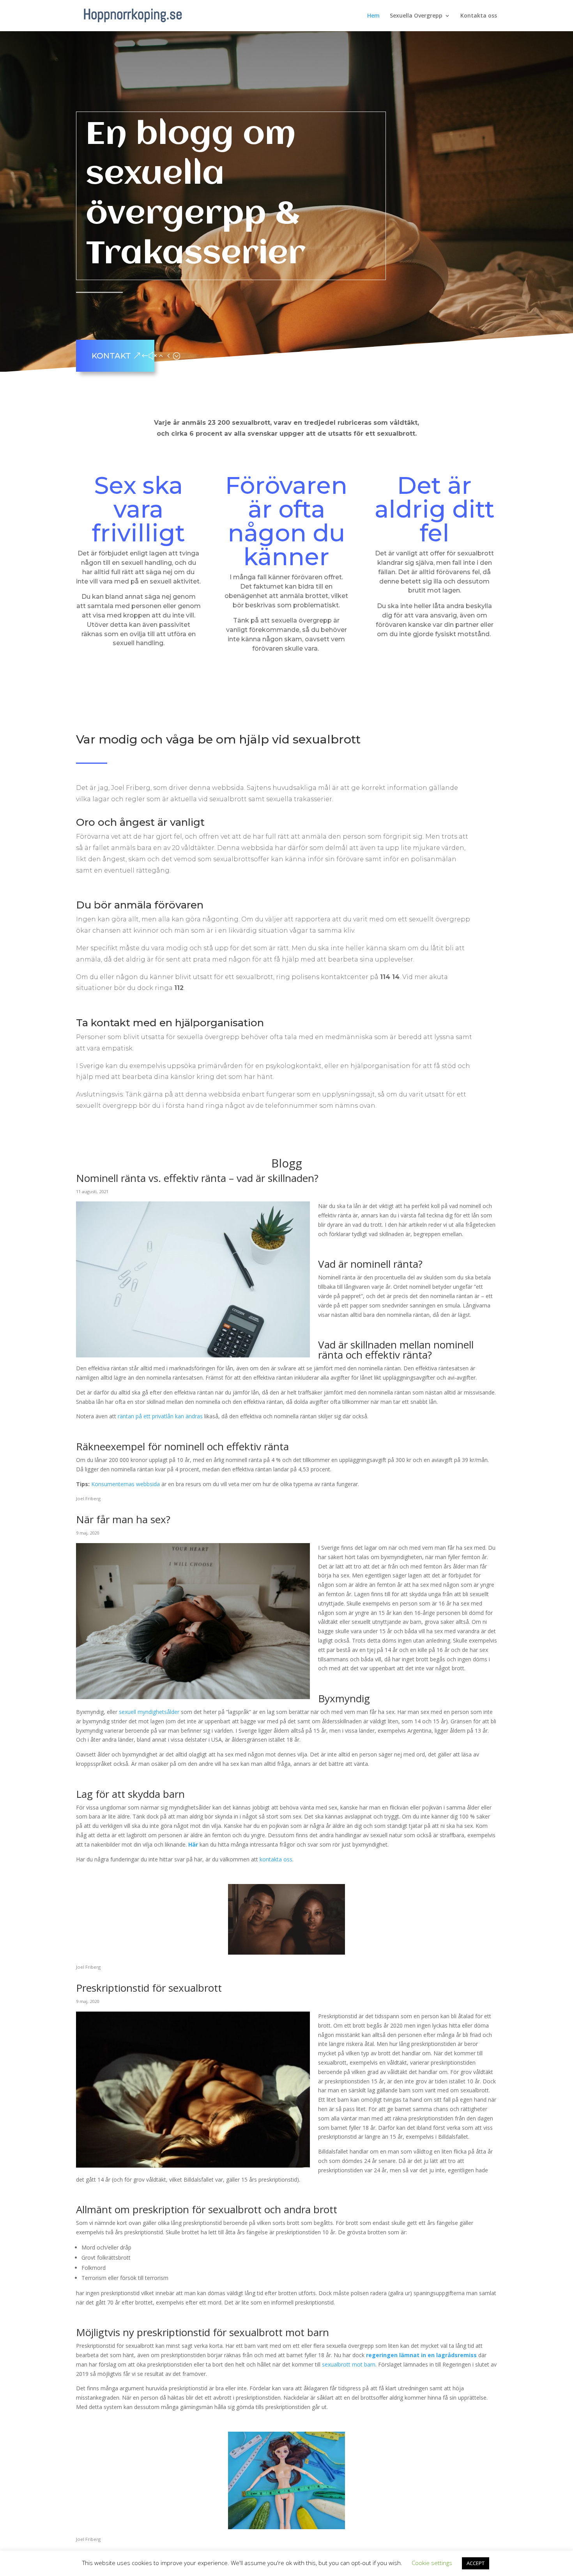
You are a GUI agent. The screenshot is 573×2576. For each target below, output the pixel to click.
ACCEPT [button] (476, 2563)
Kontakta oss (479, 16)
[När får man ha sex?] (193, 1694)
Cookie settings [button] (432, 2563)
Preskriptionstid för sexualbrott (149, 1988)
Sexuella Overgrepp (416, 16)
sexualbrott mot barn (349, 2364)
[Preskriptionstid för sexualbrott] (193, 2163)
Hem (373, 16)
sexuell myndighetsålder (149, 1712)
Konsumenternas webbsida (126, 1484)
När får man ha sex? (123, 1519)
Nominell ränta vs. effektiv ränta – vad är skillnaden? (197, 1178)
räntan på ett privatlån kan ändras (160, 1416)
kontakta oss (276, 1859)
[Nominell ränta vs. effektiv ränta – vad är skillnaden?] (193, 1353)
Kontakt (111, 356)
